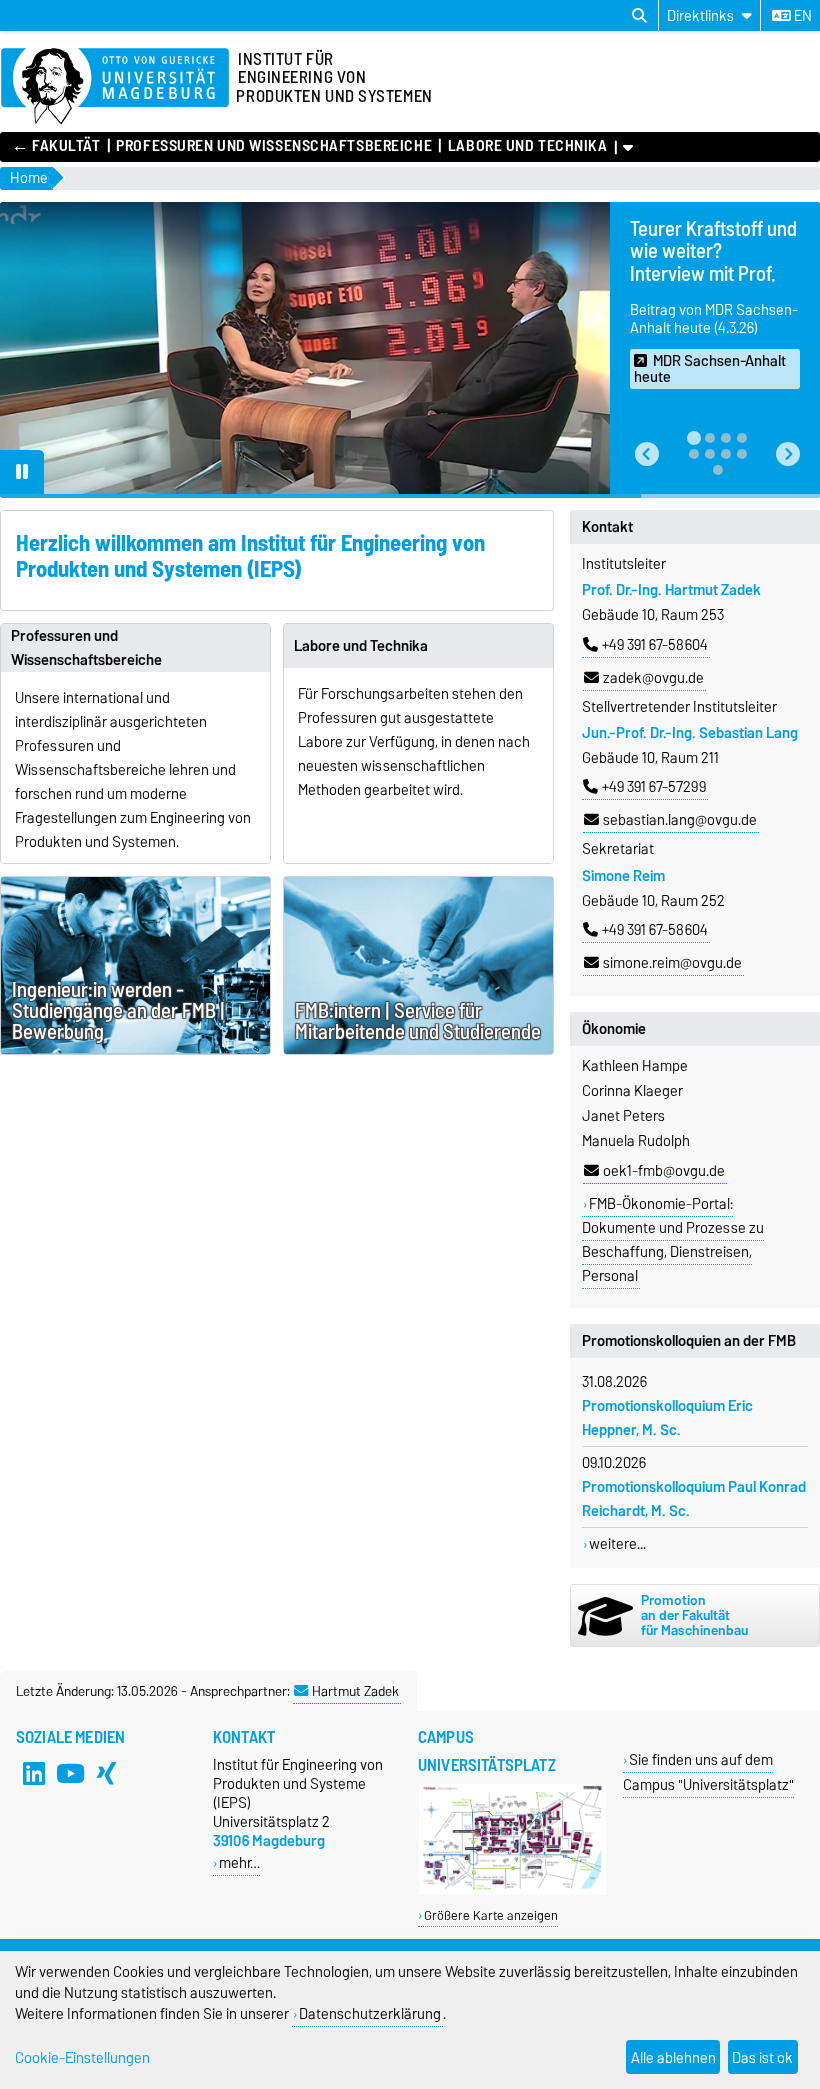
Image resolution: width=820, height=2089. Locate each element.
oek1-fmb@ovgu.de (664, 1171)
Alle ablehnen (673, 2057)
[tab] (694, 438)
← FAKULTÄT (56, 146)
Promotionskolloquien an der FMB (689, 1341)
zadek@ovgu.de (653, 678)
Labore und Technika (527, 146)
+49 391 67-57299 (654, 787)
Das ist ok (762, 2057)
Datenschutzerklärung (370, 2013)
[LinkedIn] (34, 1773)
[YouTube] (70, 1773)
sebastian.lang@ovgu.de (680, 820)
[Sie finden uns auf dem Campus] (512, 1890)
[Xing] (106, 1773)
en (801, 16)
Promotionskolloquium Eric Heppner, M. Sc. (667, 1418)
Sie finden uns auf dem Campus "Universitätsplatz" (708, 1772)
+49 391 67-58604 (655, 645)
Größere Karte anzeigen (491, 1915)
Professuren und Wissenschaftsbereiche (274, 146)
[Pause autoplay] (22, 472)
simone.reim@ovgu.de (672, 963)
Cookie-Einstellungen (82, 2057)
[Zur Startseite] (115, 87)
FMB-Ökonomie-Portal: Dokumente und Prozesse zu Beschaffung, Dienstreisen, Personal (673, 1240)
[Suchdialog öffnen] (639, 16)
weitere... (617, 1544)
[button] (647, 454)
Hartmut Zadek (355, 1691)
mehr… (239, 1862)
